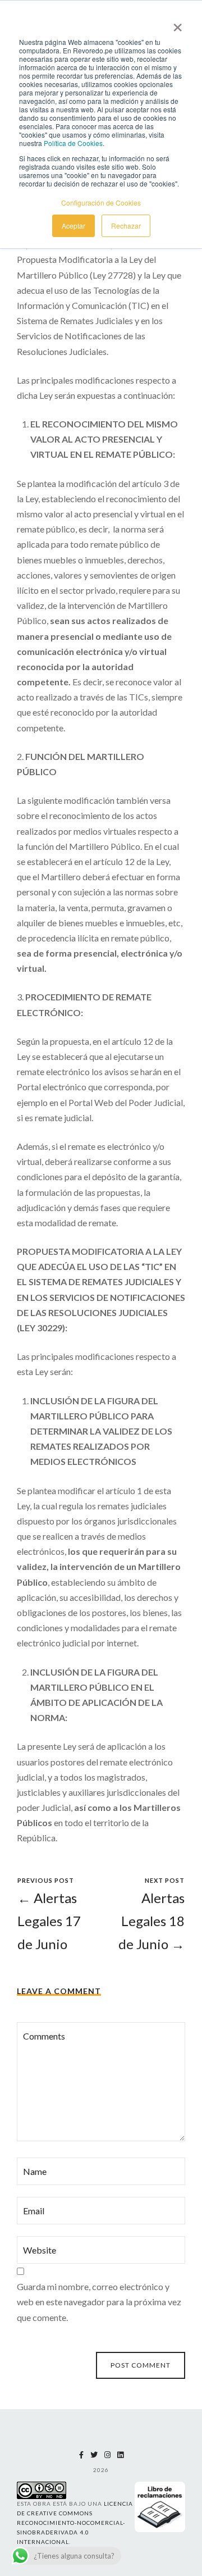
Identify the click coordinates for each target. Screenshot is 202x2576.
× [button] (178, 24)
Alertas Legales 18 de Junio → (151, 1921)
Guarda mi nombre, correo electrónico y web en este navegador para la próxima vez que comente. (99, 2302)
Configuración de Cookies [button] (101, 202)
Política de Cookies (73, 143)
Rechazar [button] (126, 226)
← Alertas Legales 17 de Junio (49, 1921)
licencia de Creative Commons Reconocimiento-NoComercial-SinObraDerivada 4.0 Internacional (75, 2523)
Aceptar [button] (74, 226)
